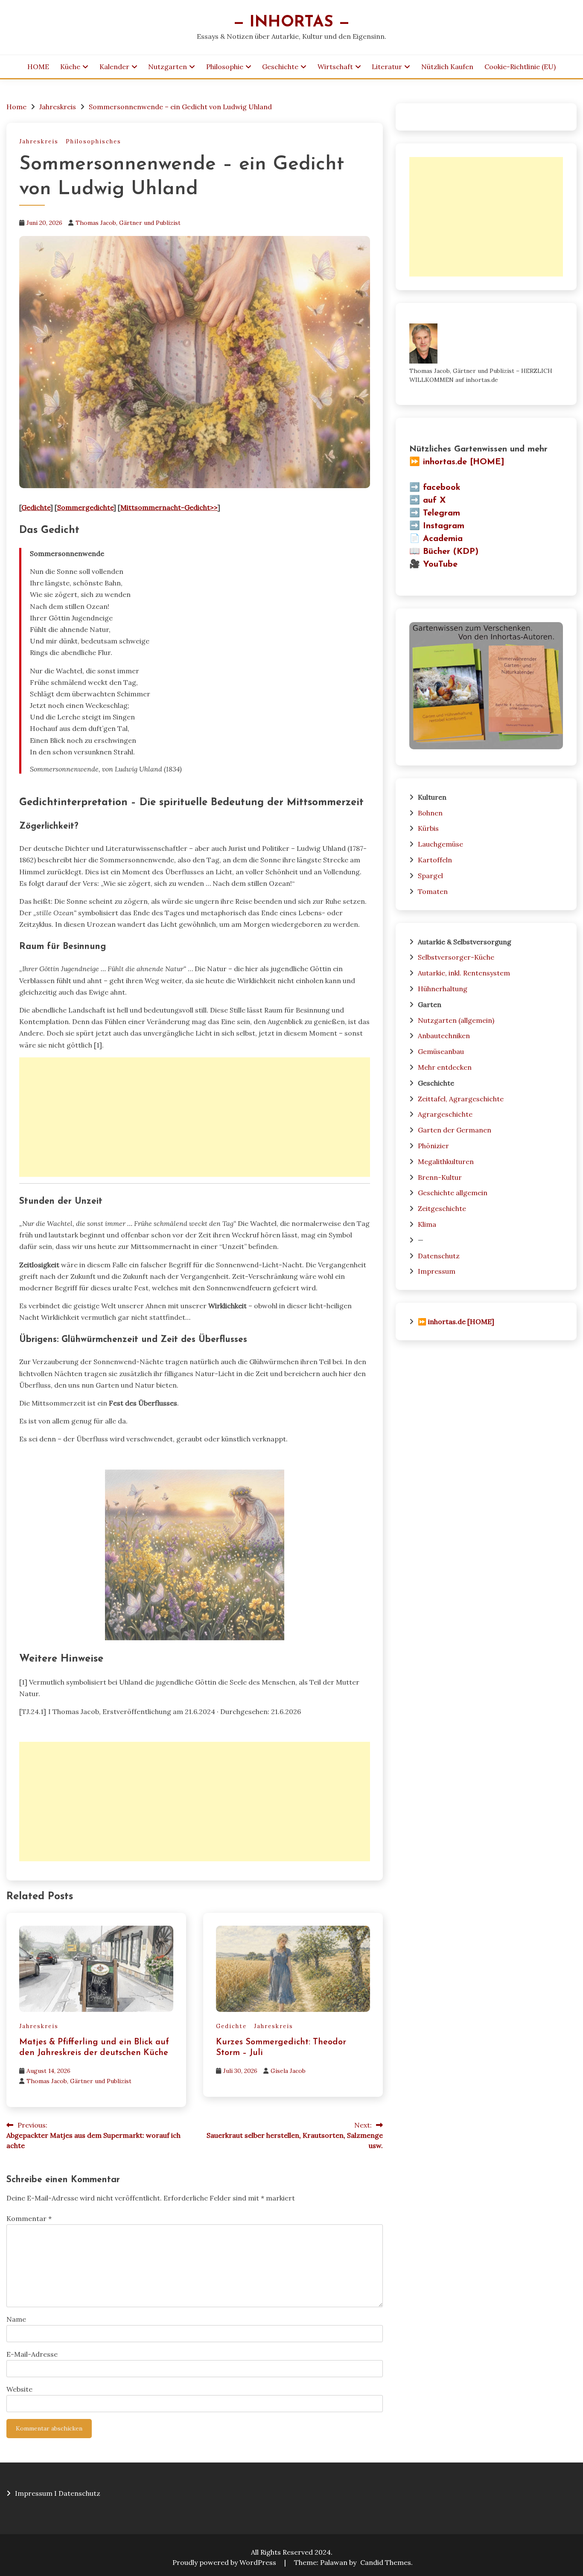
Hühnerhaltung (443, 989)
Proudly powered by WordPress (225, 2562)
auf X (434, 501)
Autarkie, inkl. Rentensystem (464, 973)
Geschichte (280, 67)
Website (19, 2389)
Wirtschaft (335, 67)
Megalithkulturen (446, 1161)
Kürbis (428, 828)
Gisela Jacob (288, 2071)
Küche (70, 67)
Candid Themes (386, 2562)
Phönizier (433, 1146)
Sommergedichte (85, 507)
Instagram (444, 526)
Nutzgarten (168, 67)
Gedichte (36, 507)
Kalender (114, 67)
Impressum (437, 1271)
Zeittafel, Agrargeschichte (461, 1099)
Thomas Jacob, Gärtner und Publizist (128, 223)
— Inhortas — (291, 22)
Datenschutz (439, 1256)
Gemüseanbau (441, 1051)
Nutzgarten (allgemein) (456, 1020)
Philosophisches (93, 141)
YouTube (440, 565)
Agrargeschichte (445, 1114)
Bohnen (430, 813)
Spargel (430, 876)
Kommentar (29, 2218)
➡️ (415, 488)
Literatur (387, 67)
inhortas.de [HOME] (464, 462)
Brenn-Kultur (440, 1177)
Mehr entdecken (445, 1067)
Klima (427, 1224)
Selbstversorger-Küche (456, 957)
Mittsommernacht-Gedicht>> (169, 507)
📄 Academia (436, 539)
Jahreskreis (39, 141)
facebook (442, 488)
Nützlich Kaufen (447, 67)
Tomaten (433, 891)
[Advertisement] (195, 1117)
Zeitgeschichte (442, 1208)
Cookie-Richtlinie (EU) (520, 67)
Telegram (442, 513)
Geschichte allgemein (453, 1193)
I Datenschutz (77, 2493)
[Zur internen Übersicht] (486, 747)
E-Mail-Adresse (32, 2354)
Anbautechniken (444, 1036)
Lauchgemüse (440, 844)
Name (16, 2319)
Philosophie (225, 67)
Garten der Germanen (455, 1130)
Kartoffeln (435, 860)
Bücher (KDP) (451, 552)
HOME (38, 67)
